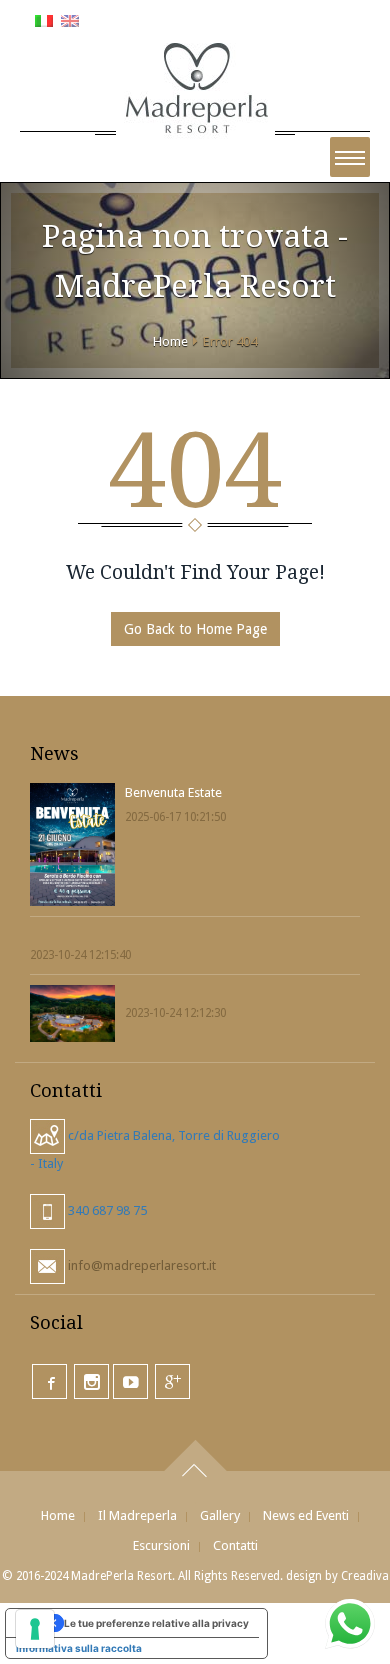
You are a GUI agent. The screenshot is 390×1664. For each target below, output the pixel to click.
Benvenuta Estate (173, 792)
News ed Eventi (306, 1515)
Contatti (235, 1545)
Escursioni (161, 1545)
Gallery (220, 1515)
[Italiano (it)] (44, 19)
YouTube (130, 1381)
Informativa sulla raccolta (79, 1648)
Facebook (49, 1381)
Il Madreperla (137, 1515)
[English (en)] (70, 19)
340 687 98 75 (106, 1210)
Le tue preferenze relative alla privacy (156, 1623)
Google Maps (172, 1381)
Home (170, 341)
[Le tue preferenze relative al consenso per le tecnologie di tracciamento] (35, 1629)
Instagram (91, 1381)
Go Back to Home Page (195, 629)
